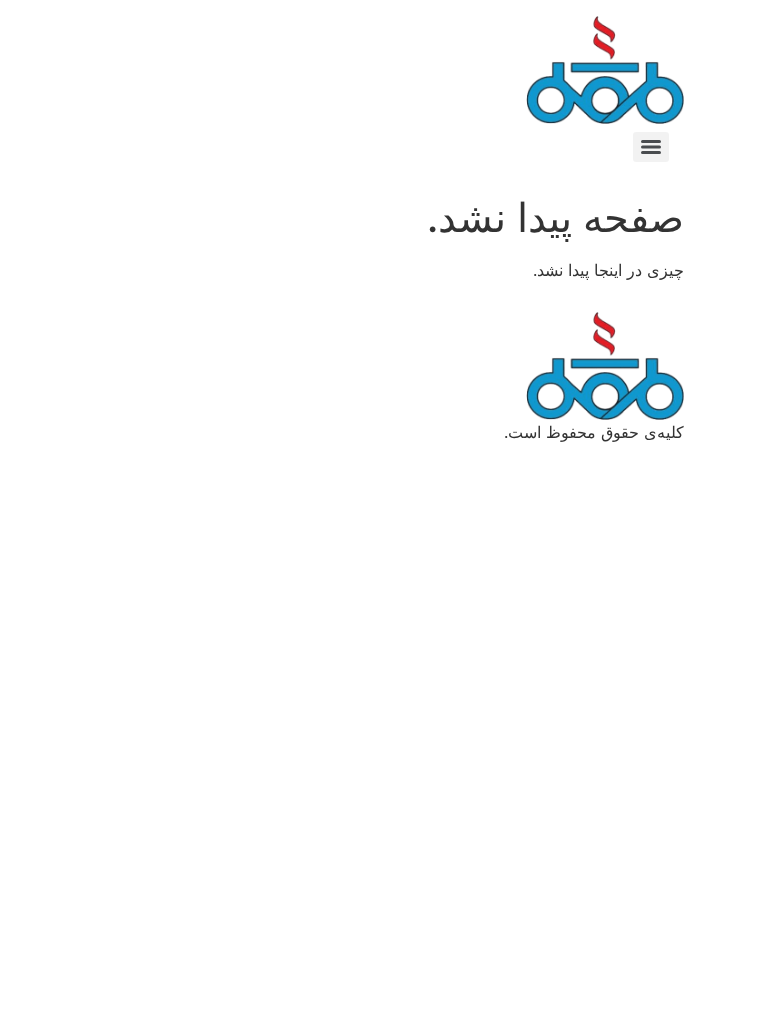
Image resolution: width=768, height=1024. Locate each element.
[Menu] (651, 147)
